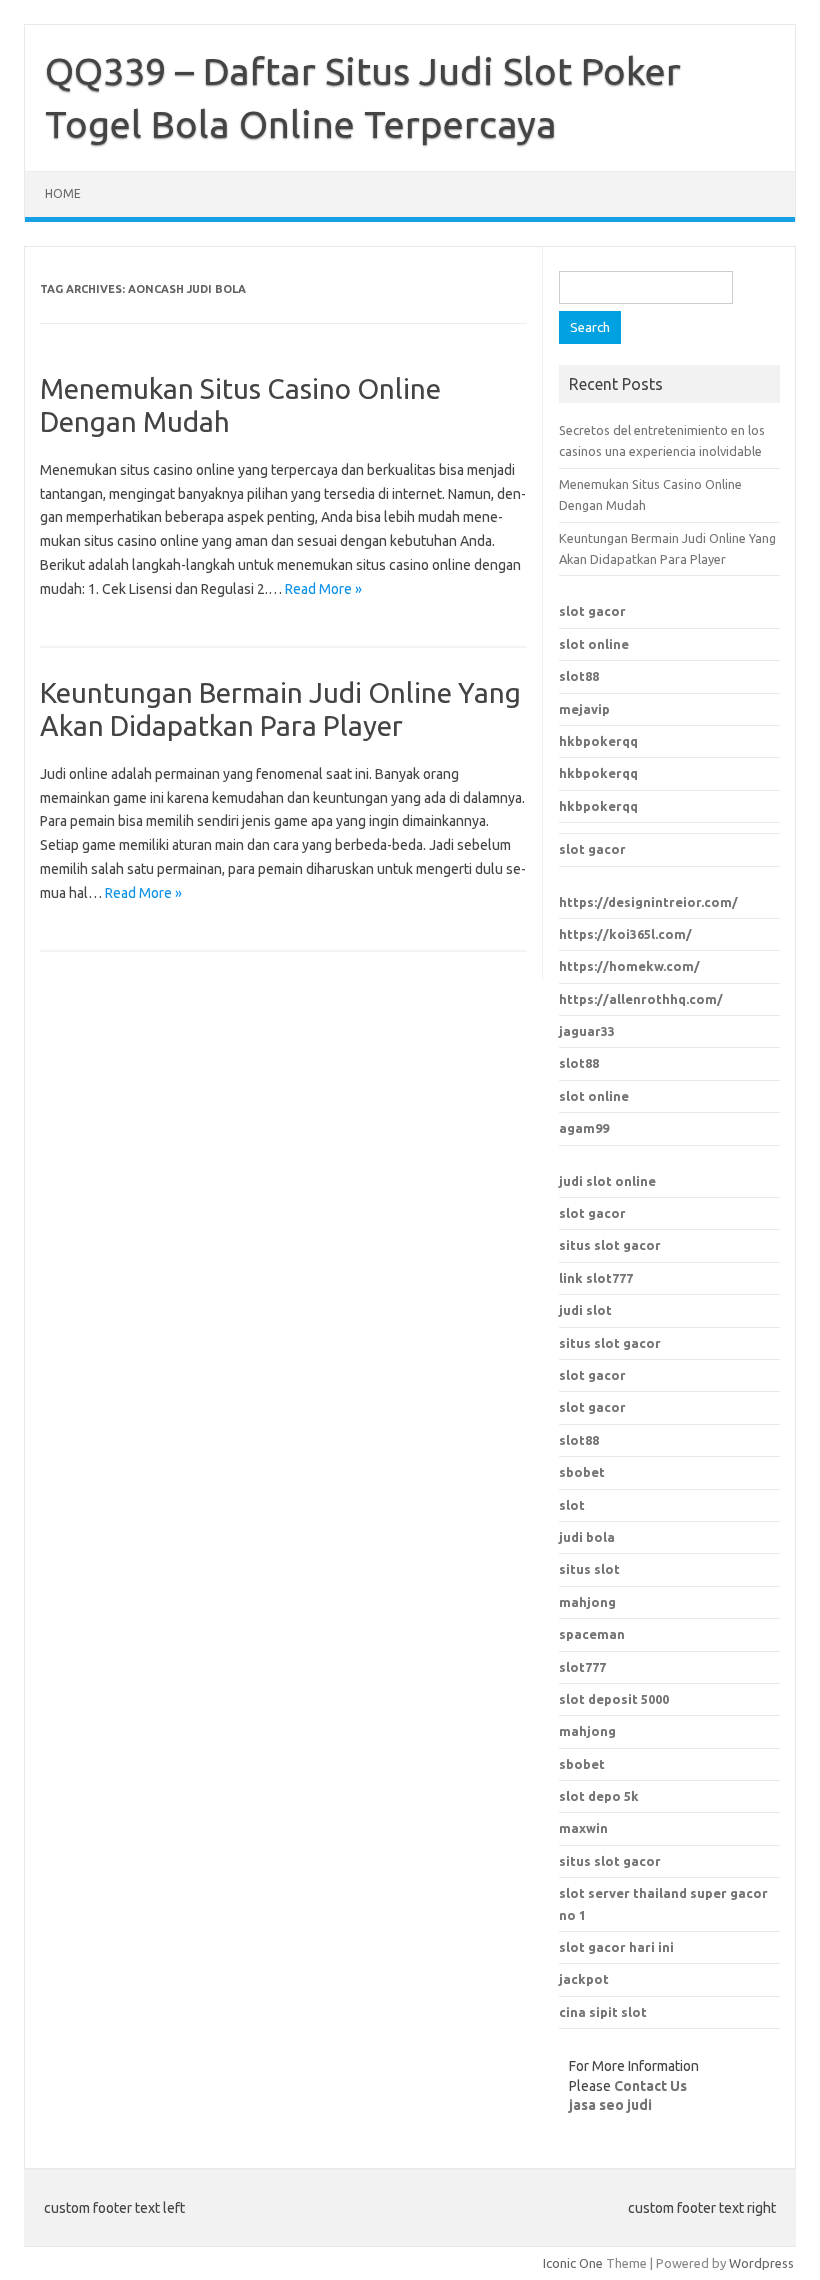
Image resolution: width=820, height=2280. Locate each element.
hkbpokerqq (598, 741)
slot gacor (592, 611)
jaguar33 (587, 1031)
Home (63, 193)
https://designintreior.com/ (648, 902)
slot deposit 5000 (614, 1699)
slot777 (582, 1667)
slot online (594, 644)
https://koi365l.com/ (625, 934)
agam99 (584, 1128)
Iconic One (573, 2263)
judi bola (587, 1537)
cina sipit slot (603, 2012)
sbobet (582, 1764)
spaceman (592, 1634)
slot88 (579, 676)
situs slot (589, 1569)
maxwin (583, 1828)
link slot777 (596, 1278)
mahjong (587, 1602)
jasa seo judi (610, 2105)
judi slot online (607, 1181)
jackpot (584, 1979)
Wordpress (761, 2263)
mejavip (584, 709)
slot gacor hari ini (616, 1947)
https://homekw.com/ (629, 966)
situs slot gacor (610, 1245)
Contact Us (650, 2086)
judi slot (585, 1310)
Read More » (323, 589)
